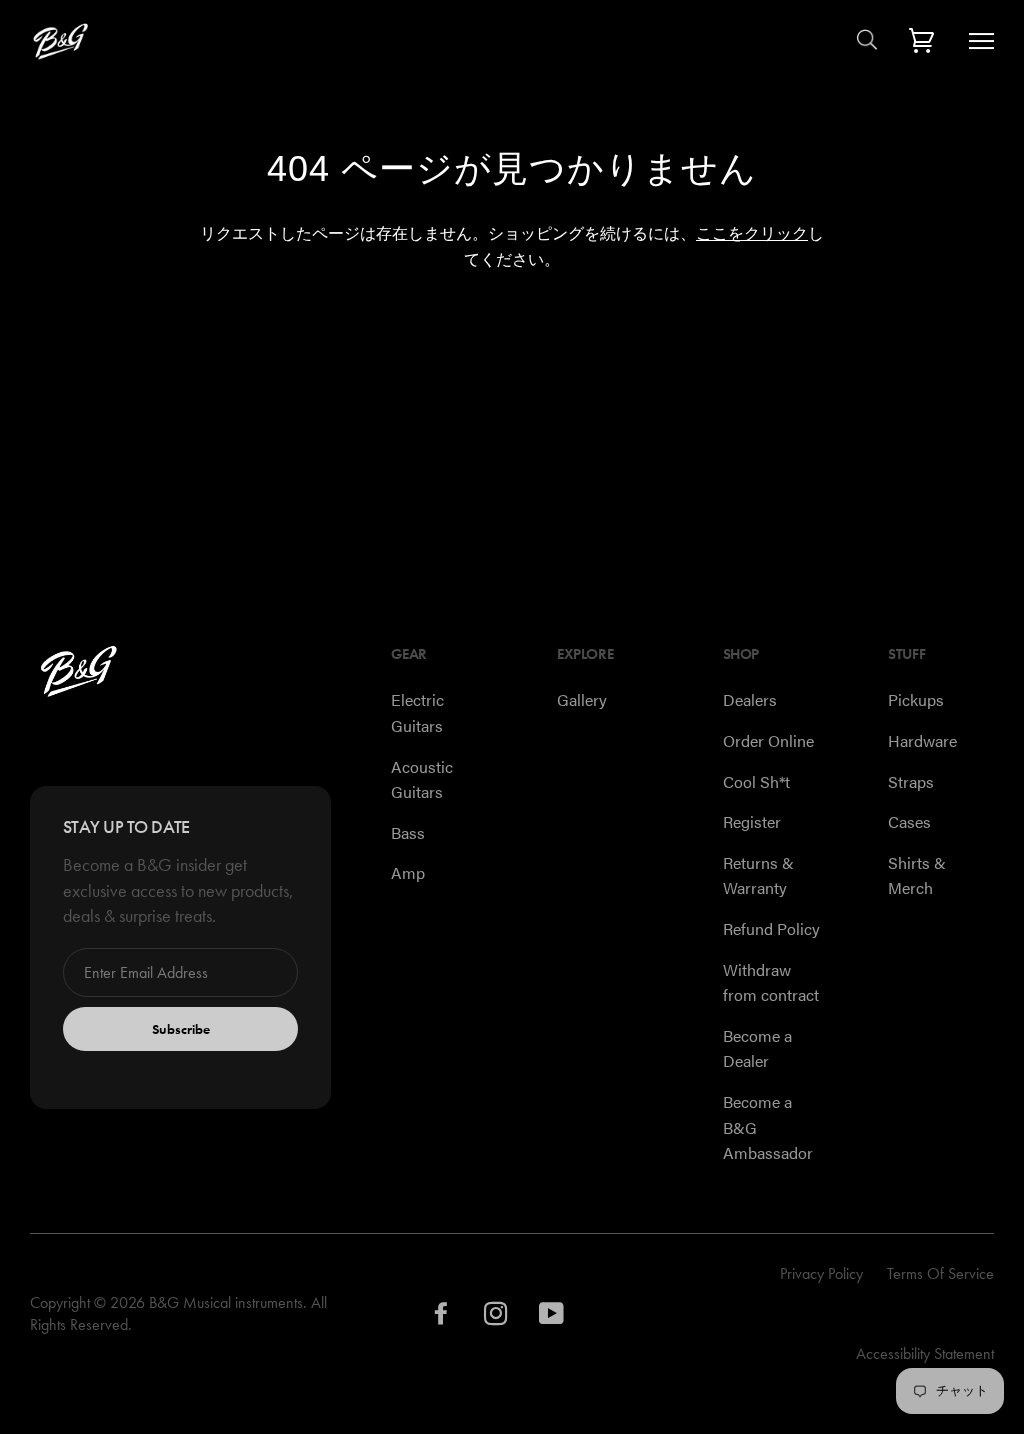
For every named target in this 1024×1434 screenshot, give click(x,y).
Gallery (582, 699)
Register (752, 821)
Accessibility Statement (925, 1353)
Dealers (750, 699)
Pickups (916, 699)
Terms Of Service (940, 1273)
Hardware (922, 740)
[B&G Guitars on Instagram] (496, 1318)
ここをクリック (752, 233)
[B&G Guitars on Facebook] (441, 1318)
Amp (408, 872)
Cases (909, 821)
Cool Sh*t (756, 781)
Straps (911, 781)
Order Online (768, 740)
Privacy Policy (821, 1273)
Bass (408, 832)
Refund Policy (771, 928)
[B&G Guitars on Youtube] (552, 1318)
